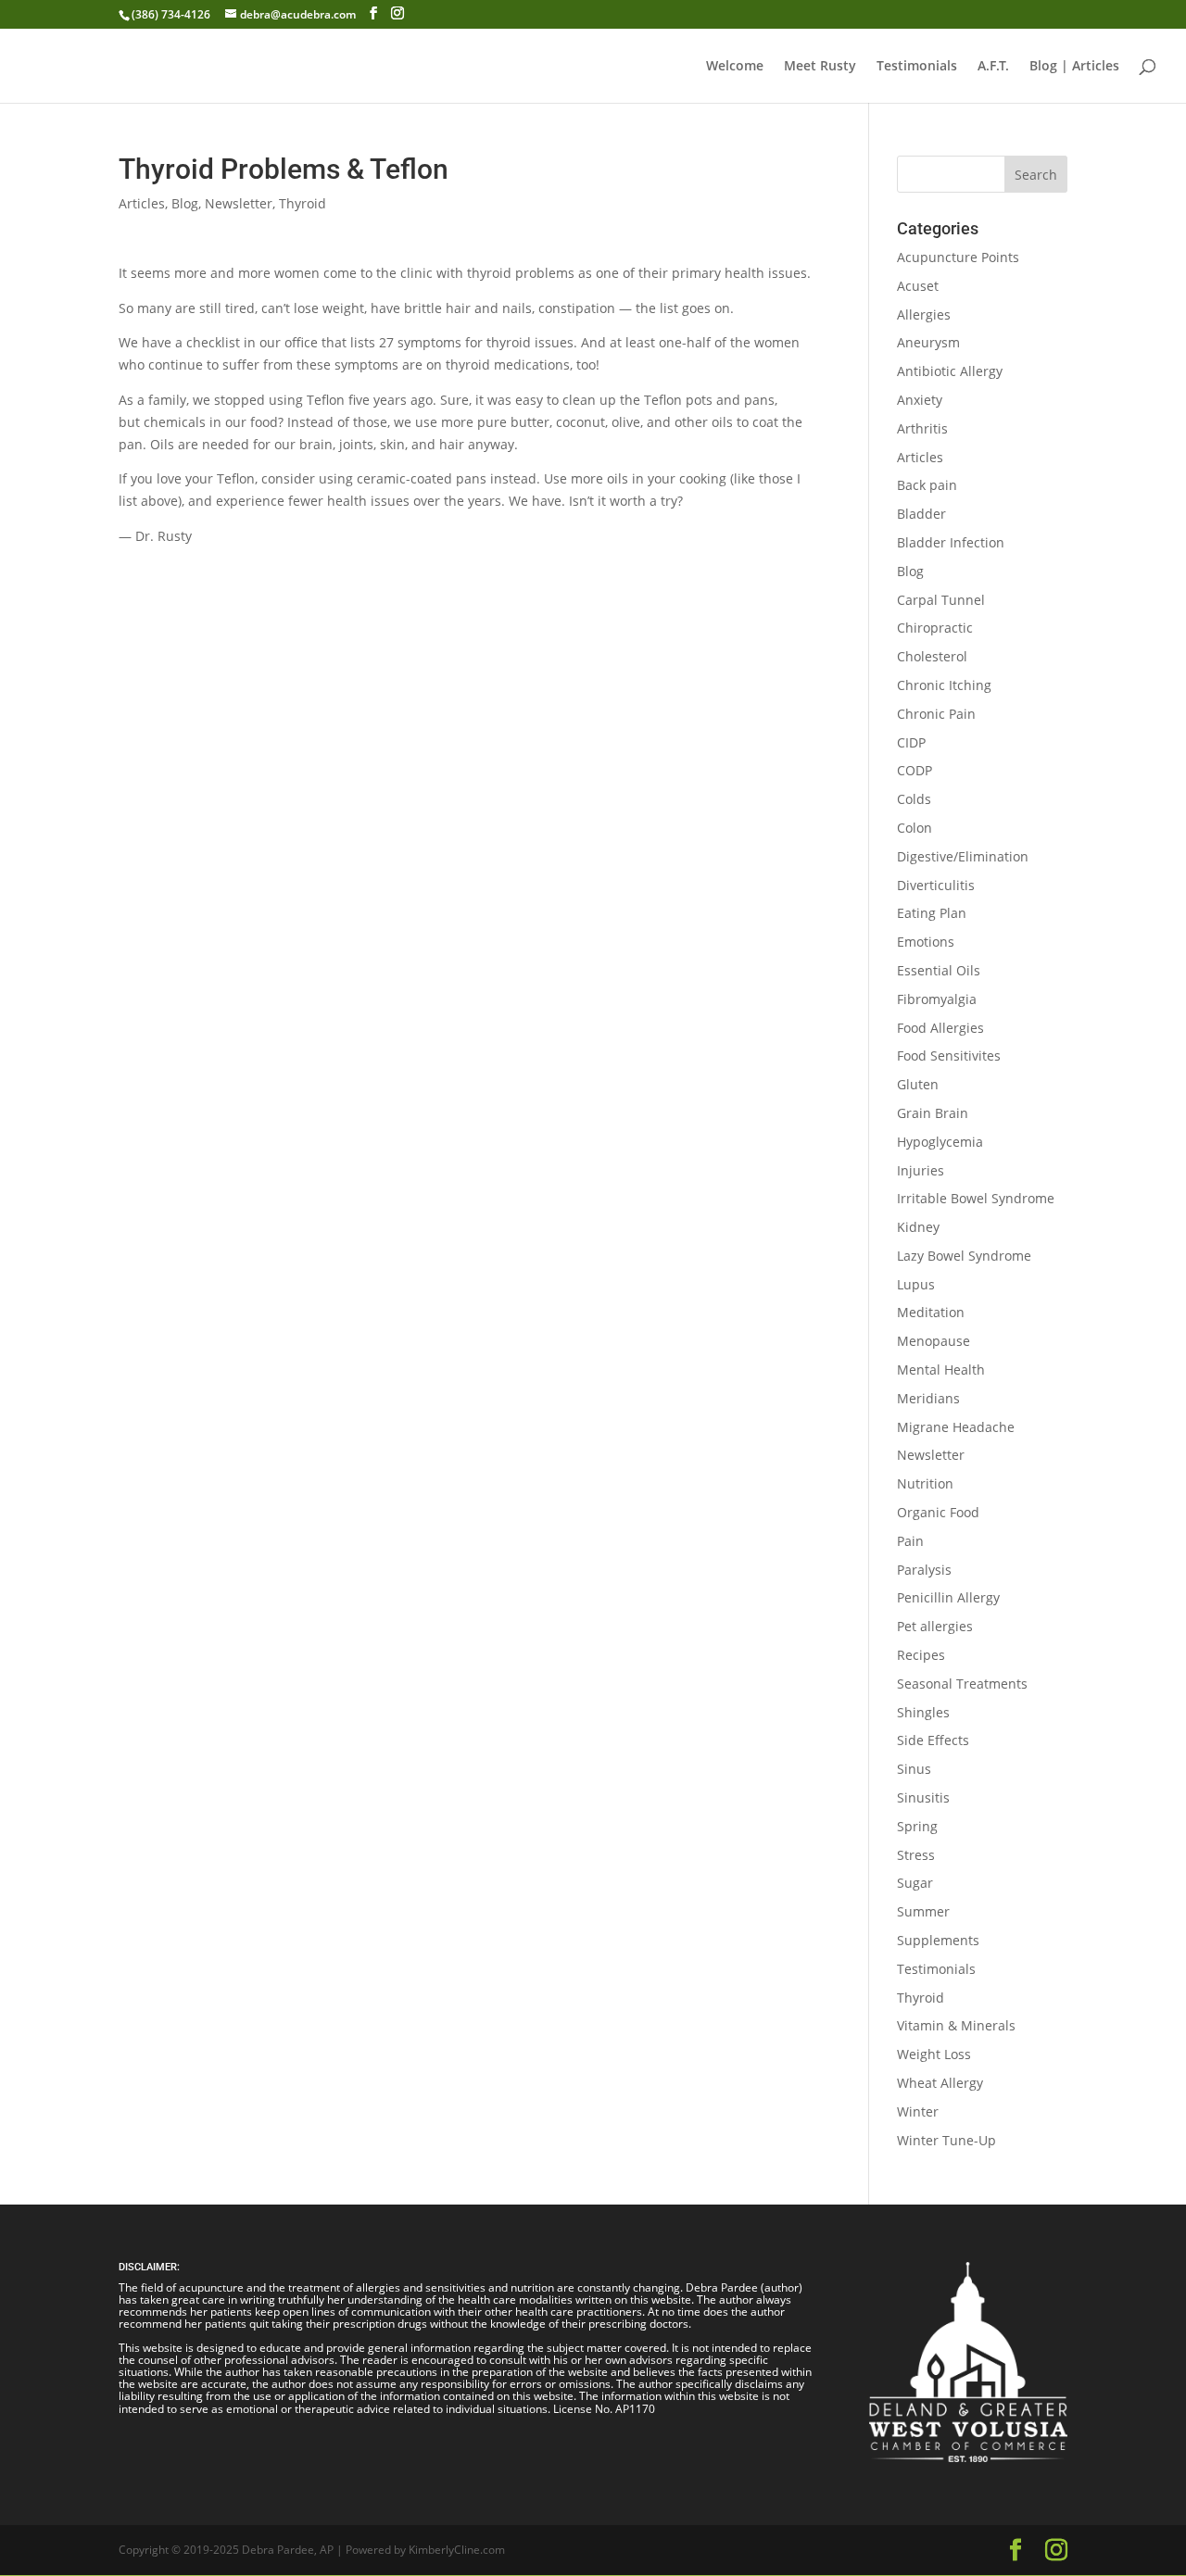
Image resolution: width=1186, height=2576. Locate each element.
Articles (142, 203)
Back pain (927, 485)
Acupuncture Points (958, 257)
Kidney (918, 1227)
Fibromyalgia (937, 999)
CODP (915, 770)
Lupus (916, 1284)
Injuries (921, 1170)
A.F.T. (993, 67)
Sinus (914, 1769)
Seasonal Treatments (962, 1684)
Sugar (915, 1883)
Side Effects (933, 1740)
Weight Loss (934, 2054)
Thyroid (303, 203)
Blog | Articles (1074, 67)
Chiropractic (935, 628)
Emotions (926, 942)
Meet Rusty (820, 67)
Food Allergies (940, 1028)
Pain (910, 1541)
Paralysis (924, 1570)
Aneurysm (928, 342)
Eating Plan (932, 913)
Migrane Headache (956, 1427)
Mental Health (941, 1370)
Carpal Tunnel (941, 600)
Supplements (938, 1940)
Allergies (924, 314)
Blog (185, 203)
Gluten (918, 1084)
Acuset (918, 286)
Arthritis (922, 428)
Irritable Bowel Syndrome (976, 1198)
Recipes (921, 1655)
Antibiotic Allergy (950, 371)
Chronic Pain (936, 714)
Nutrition (925, 1483)
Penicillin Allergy (948, 1597)
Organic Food (938, 1512)
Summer (923, 1911)
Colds (914, 799)
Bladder (921, 514)
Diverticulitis (936, 885)
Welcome (735, 67)
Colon (915, 828)
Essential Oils (939, 970)
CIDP (911, 742)
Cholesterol (932, 656)
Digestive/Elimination (963, 856)
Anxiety (920, 400)
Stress (916, 1855)
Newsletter (239, 203)
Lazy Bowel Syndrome (964, 1256)
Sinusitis (923, 1797)
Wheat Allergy (940, 2083)
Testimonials (917, 67)
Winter (918, 2111)
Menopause (934, 1341)
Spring (917, 1826)
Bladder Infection (951, 542)
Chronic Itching (944, 685)
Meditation (931, 1312)
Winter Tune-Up (946, 2140)
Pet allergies (935, 1626)
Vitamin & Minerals (956, 2025)
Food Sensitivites (949, 1056)
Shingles (923, 1712)
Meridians (928, 1398)
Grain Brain (933, 1113)
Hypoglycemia (940, 1142)
